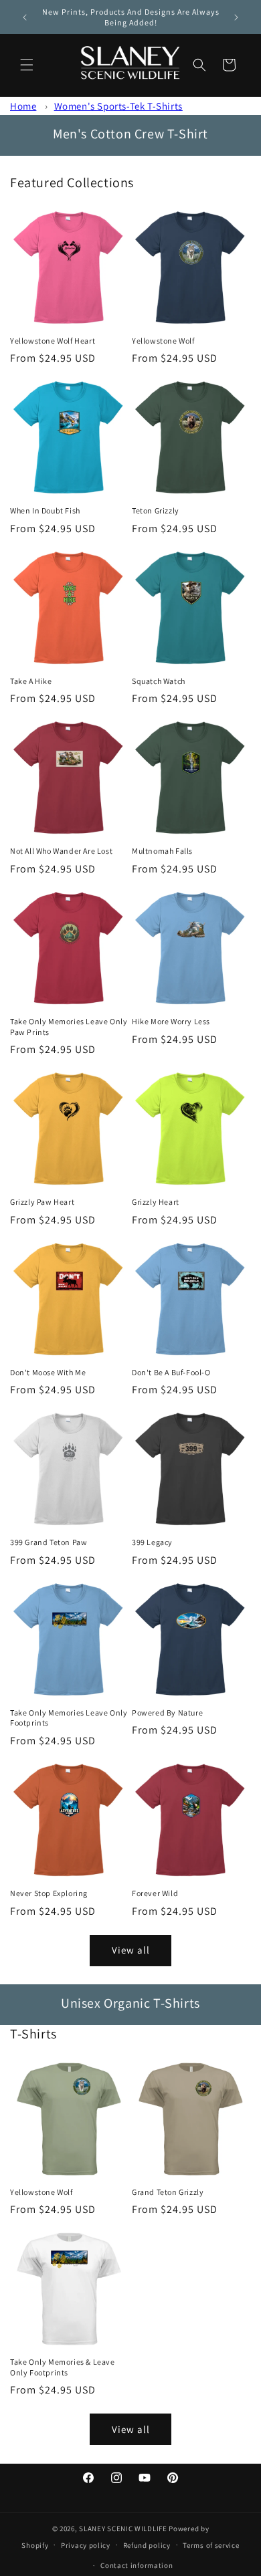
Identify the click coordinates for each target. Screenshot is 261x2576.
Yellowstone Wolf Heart (53, 341)
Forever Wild (155, 1893)
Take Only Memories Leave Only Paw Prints (69, 1027)
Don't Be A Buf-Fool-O (171, 1372)
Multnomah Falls (162, 851)
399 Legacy (152, 1542)
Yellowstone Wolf (163, 341)
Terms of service (211, 2545)
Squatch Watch (159, 681)
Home (23, 106)
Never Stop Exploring (49, 1893)
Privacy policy (86, 2545)
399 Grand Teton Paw (49, 1542)
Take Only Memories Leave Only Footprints (69, 1718)
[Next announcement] (236, 17)
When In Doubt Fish (45, 510)
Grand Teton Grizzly (168, 2192)
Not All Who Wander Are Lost (61, 851)
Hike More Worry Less (171, 1021)
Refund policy (147, 2545)
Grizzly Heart (156, 1202)
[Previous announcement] (25, 17)
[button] (27, 65)
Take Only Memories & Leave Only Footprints (63, 2367)
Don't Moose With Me (48, 1372)
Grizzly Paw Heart (42, 1202)
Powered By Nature (167, 1713)
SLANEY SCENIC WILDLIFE (123, 2529)
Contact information (137, 2565)
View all (131, 1950)
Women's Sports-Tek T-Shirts (118, 106)
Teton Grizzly (156, 510)
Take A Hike (31, 681)
